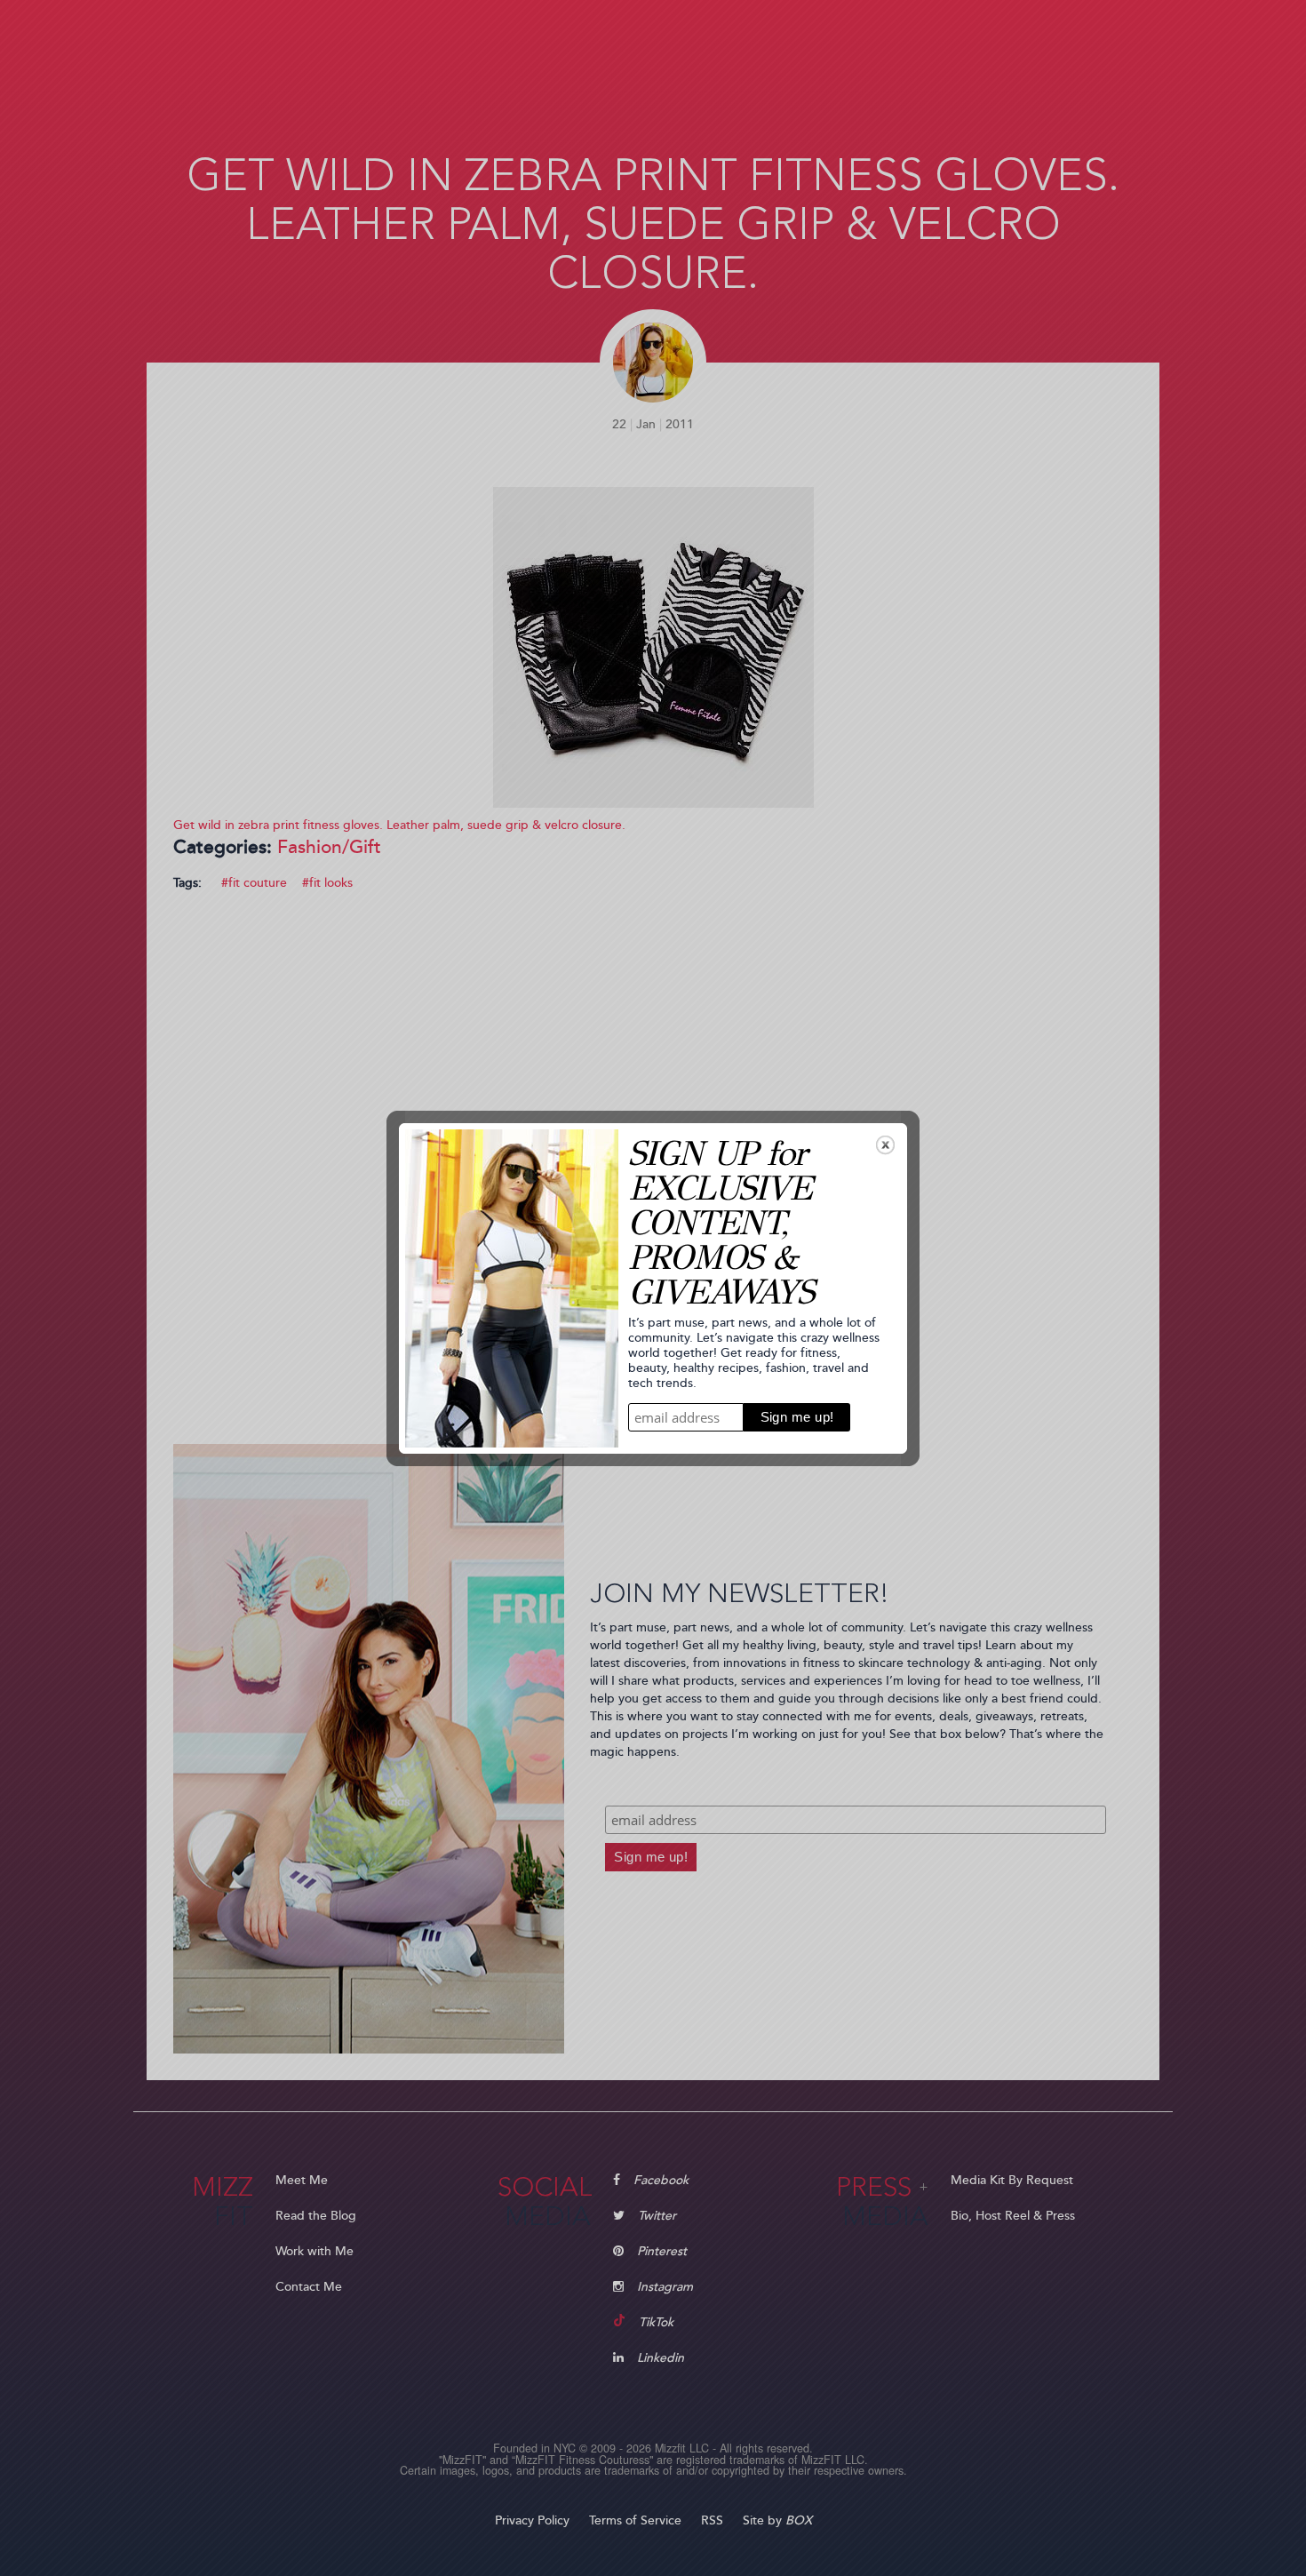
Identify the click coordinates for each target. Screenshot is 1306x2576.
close (885, 1145)
